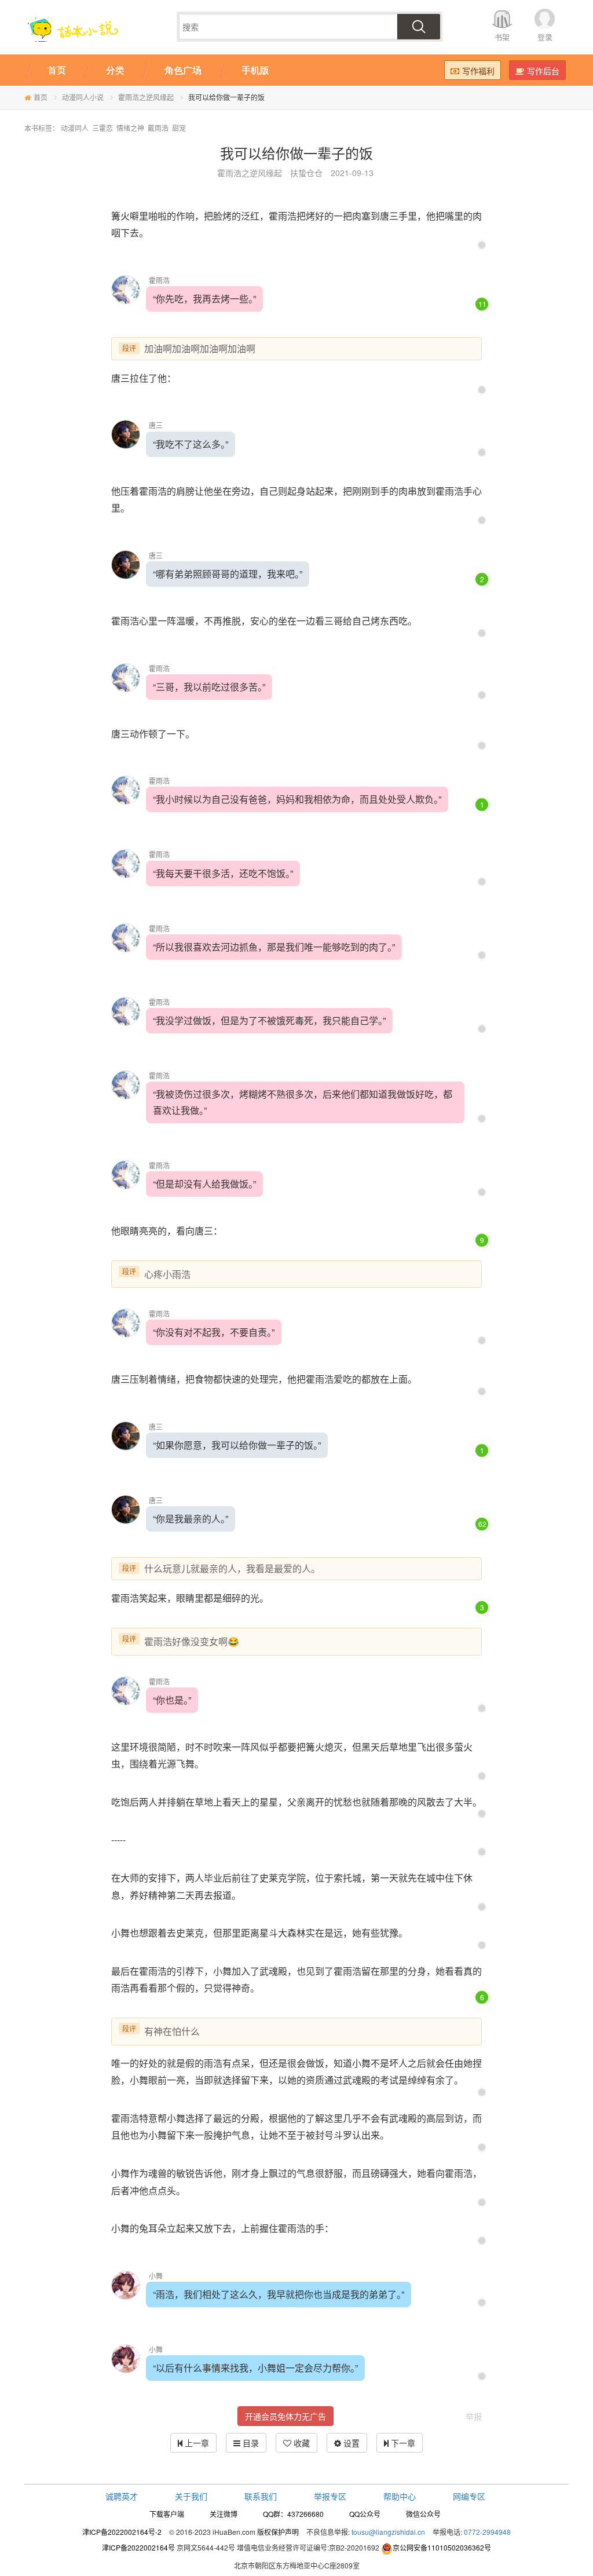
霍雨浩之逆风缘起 (146, 97)
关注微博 (224, 2514)
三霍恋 (103, 128)
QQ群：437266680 (293, 2514)
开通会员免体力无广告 (285, 2416)
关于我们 (191, 2496)
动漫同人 (75, 128)
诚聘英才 (122, 2496)
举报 (474, 2416)
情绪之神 (130, 128)
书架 (502, 37)
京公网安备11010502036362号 (442, 2547)
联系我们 (261, 2496)
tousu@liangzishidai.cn (388, 2532)
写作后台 (543, 71)
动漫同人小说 (83, 97)
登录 (545, 37)
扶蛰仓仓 (306, 173)
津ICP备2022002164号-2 (122, 2532)
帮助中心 (400, 2496)
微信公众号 (423, 2514)
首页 (41, 97)
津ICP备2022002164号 (138, 2547)
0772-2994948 (487, 2532)
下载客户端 (167, 2514)
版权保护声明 (278, 2532)
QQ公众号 (365, 2514)
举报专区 (330, 2496)
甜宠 (179, 128)
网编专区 (469, 2496)
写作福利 (478, 71)
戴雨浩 (158, 128)
